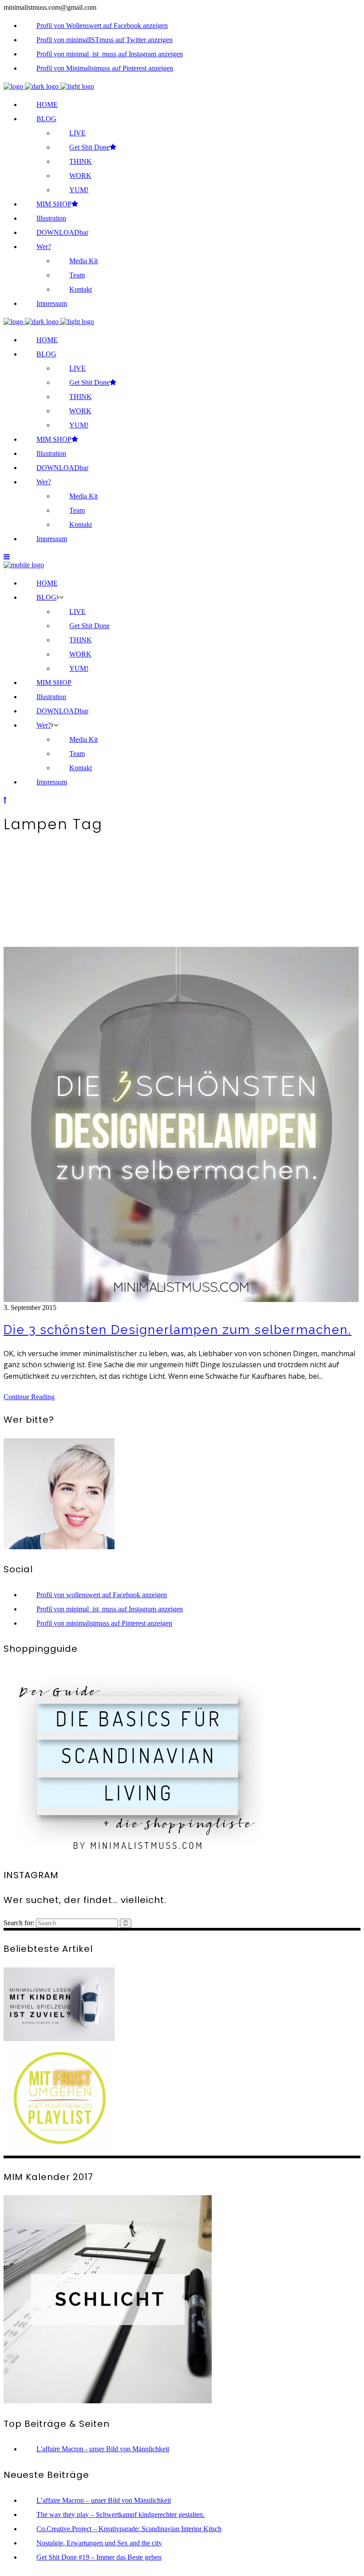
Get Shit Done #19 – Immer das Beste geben (99, 2557)
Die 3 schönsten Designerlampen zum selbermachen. (178, 1330)
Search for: (19, 1923)
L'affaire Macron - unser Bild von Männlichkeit (103, 2449)
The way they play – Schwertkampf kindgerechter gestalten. (121, 2515)
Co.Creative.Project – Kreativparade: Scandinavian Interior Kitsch (129, 2529)
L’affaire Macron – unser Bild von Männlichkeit (104, 2500)
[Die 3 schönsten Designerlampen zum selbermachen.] (181, 1300)
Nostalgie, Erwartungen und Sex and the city (99, 2543)
